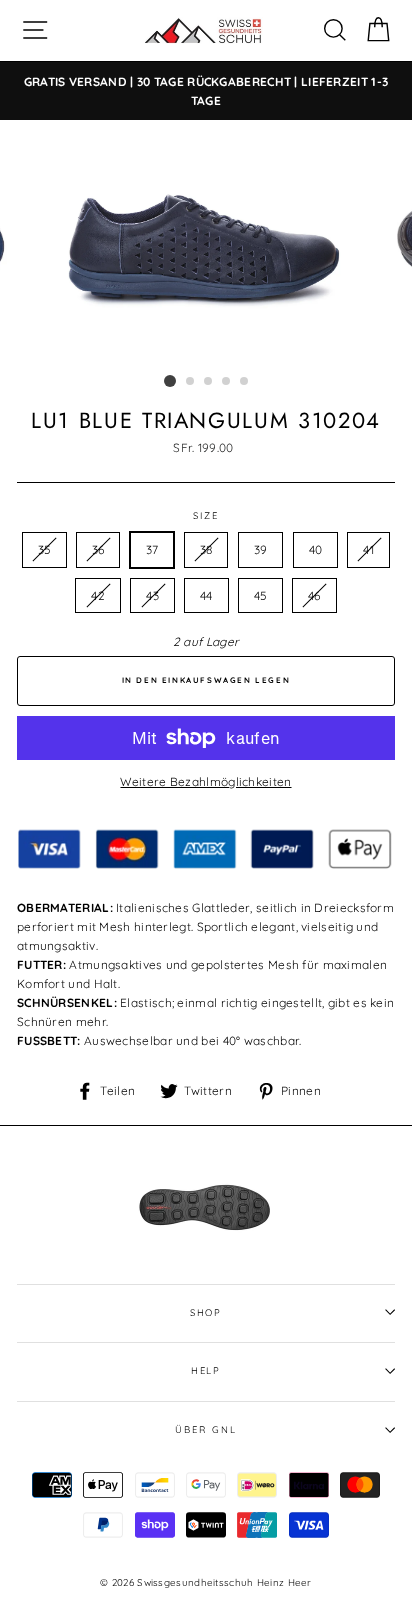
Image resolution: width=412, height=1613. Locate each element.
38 (206, 549)
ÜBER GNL (205, 1429)
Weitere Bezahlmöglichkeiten (205, 781)
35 (44, 549)
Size (206, 515)
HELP (206, 1370)
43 (152, 595)
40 (316, 549)
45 (260, 595)
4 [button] (227, 382)
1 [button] (170, 381)
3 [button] (209, 382)
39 (261, 549)
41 (368, 549)
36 (98, 549)
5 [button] (245, 382)
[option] (206, 91)
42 (98, 595)
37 (152, 549)
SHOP (206, 1312)
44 (206, 595)
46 (314, 595)
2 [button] (191, 382)
